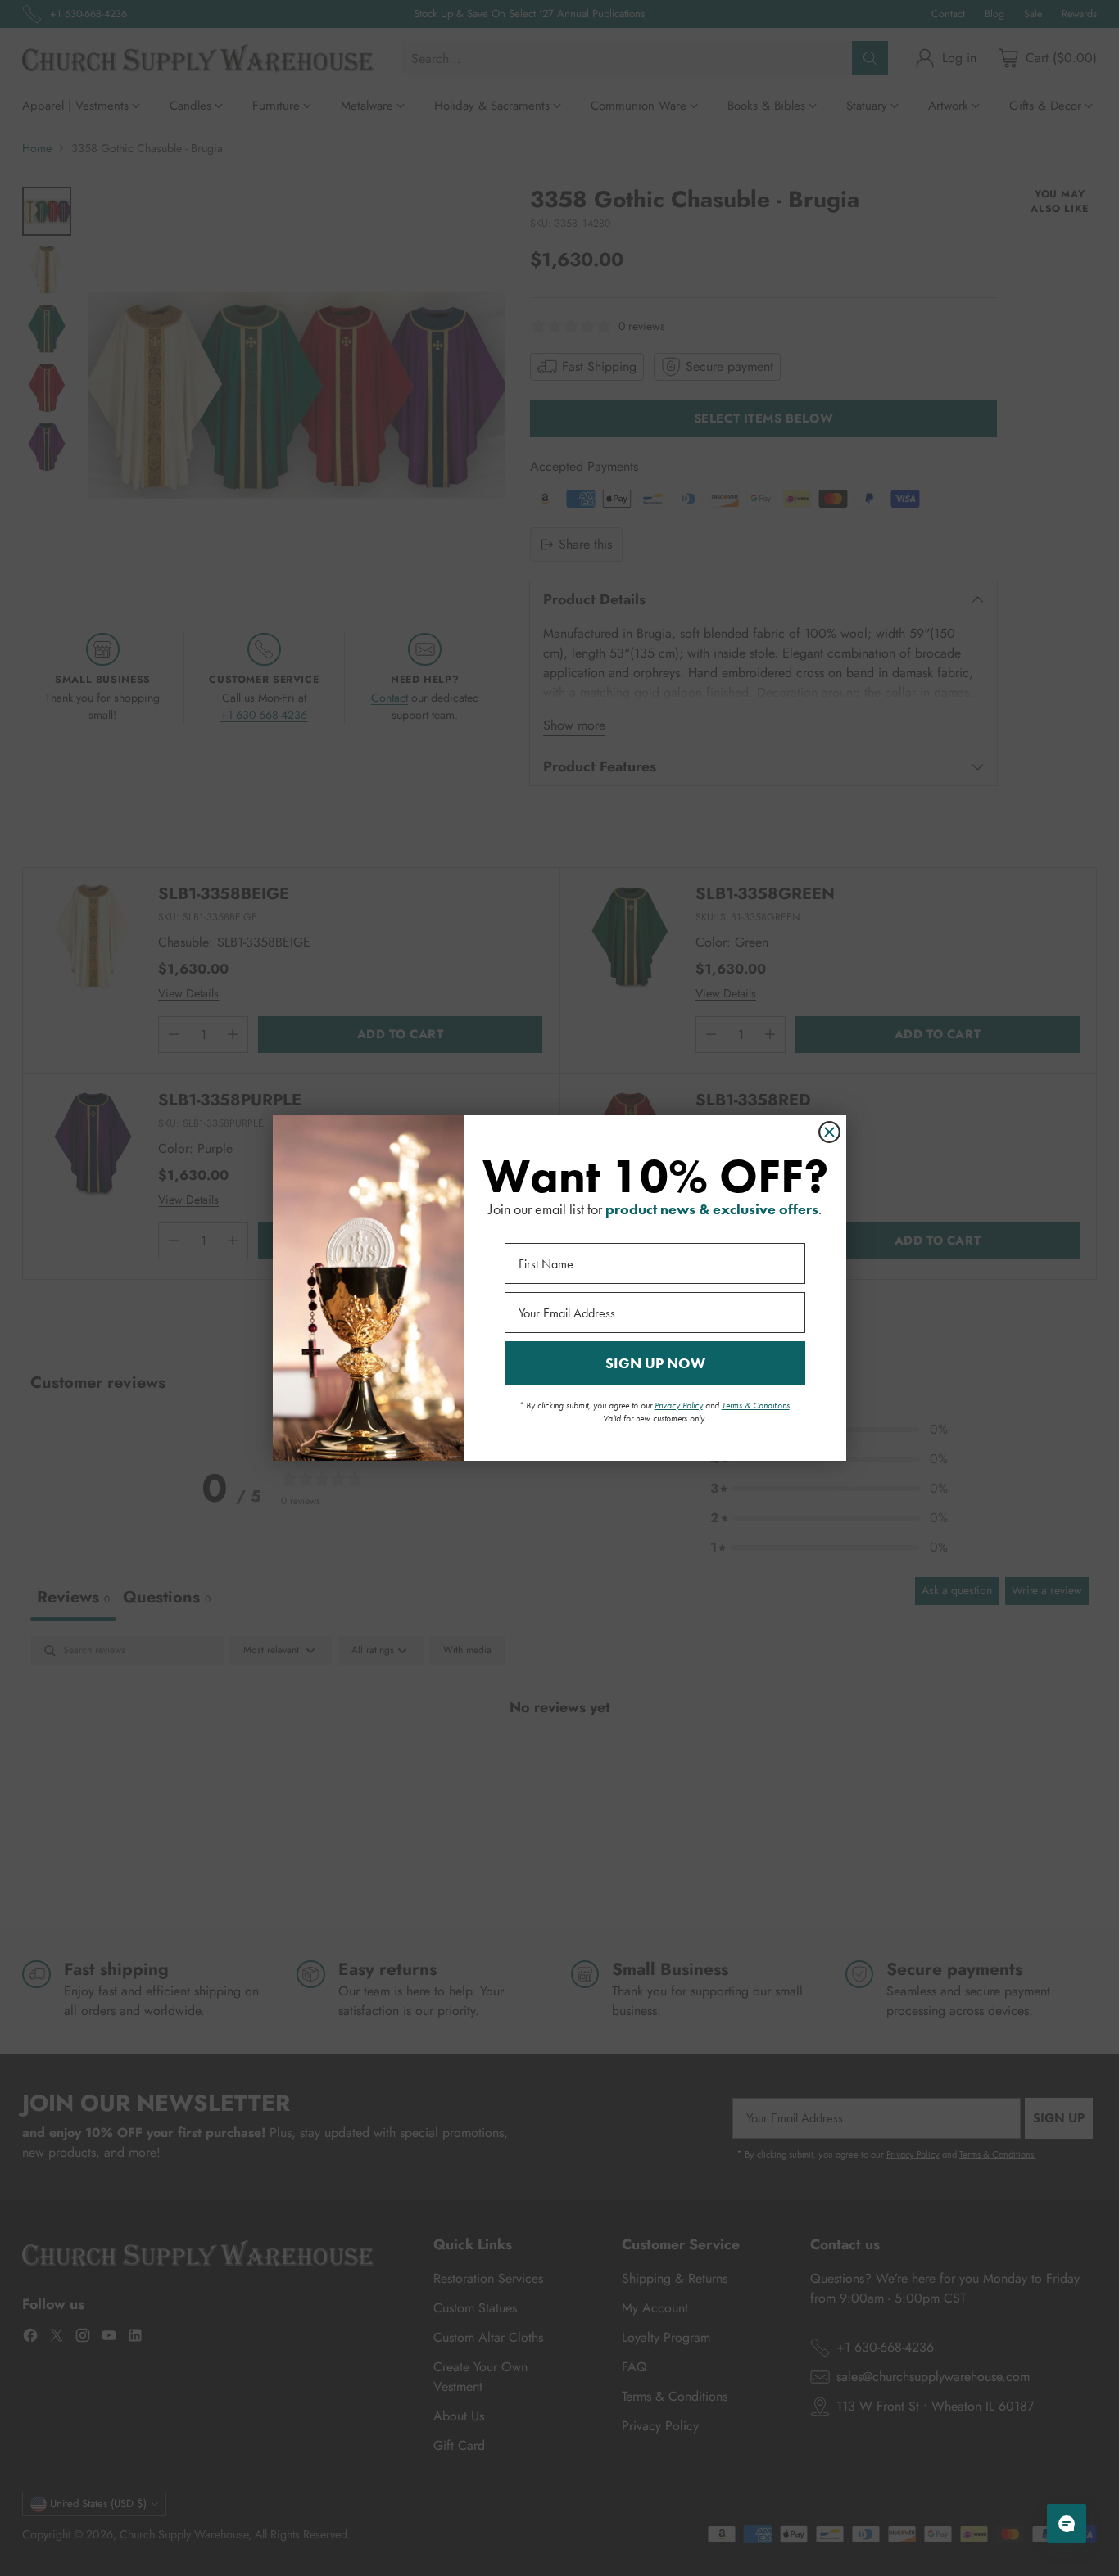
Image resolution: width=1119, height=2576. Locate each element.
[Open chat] (1067, 2524)
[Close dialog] (829, 1132)
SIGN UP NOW (655, 1363)
